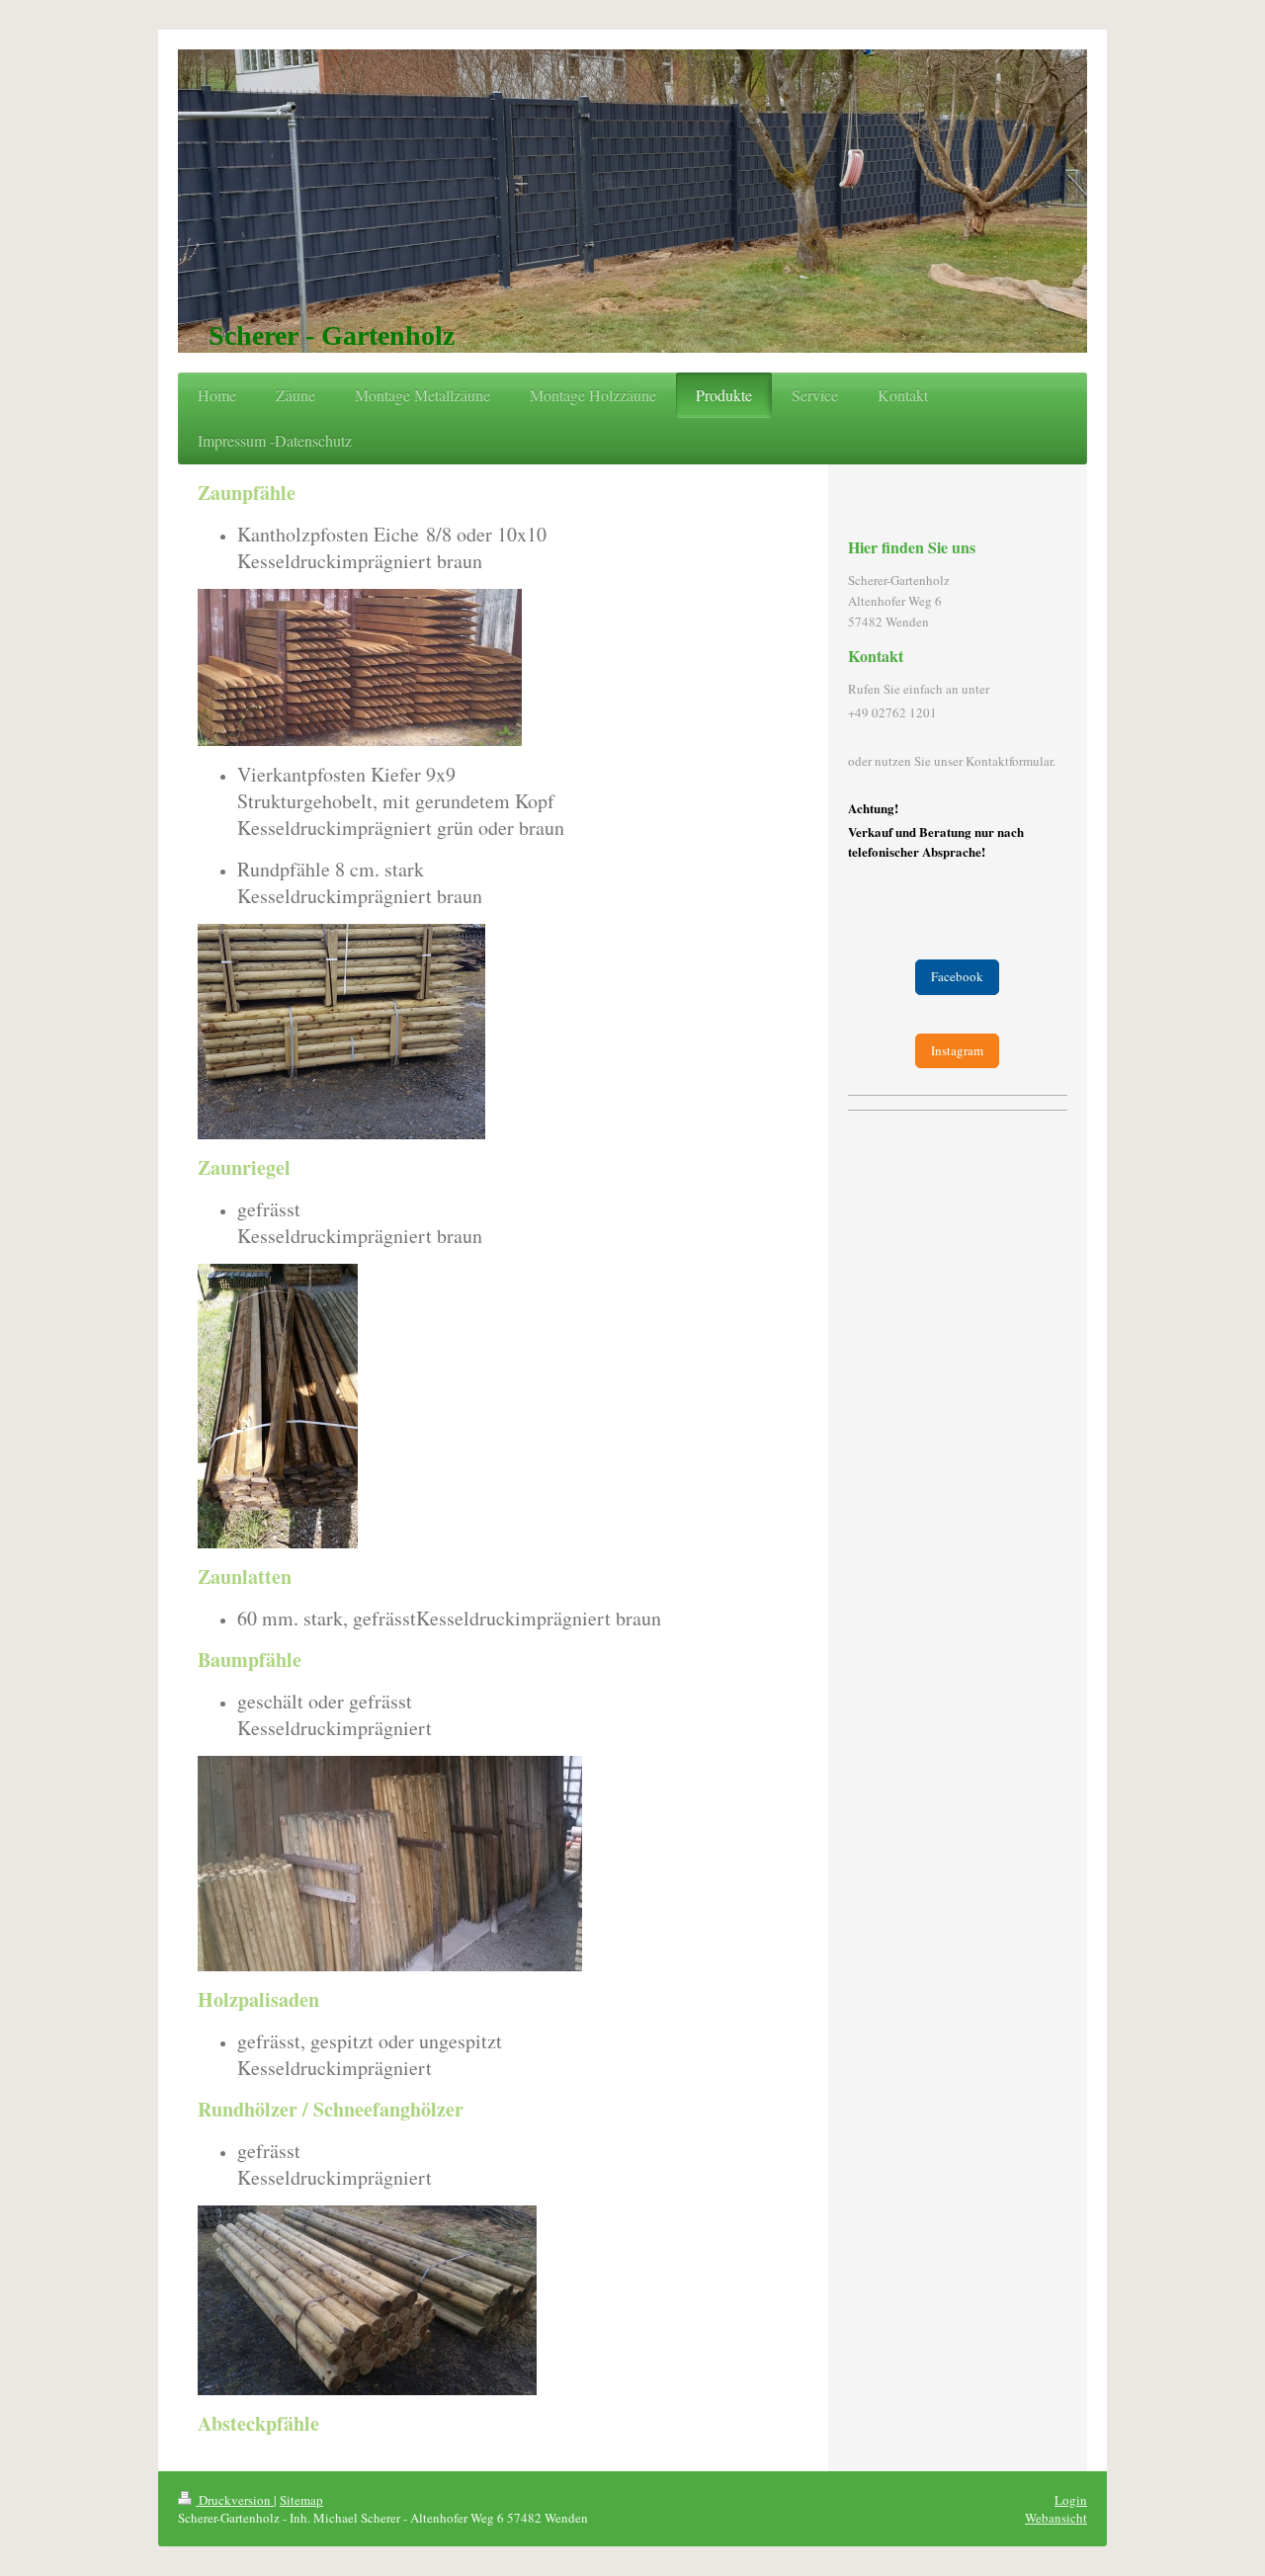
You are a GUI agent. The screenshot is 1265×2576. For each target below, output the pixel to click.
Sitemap (301, 2500)
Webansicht (1056, 2518)
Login (1071, 2500)
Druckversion (235, 2500)
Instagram (957, 1050)
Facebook (957, 976)
